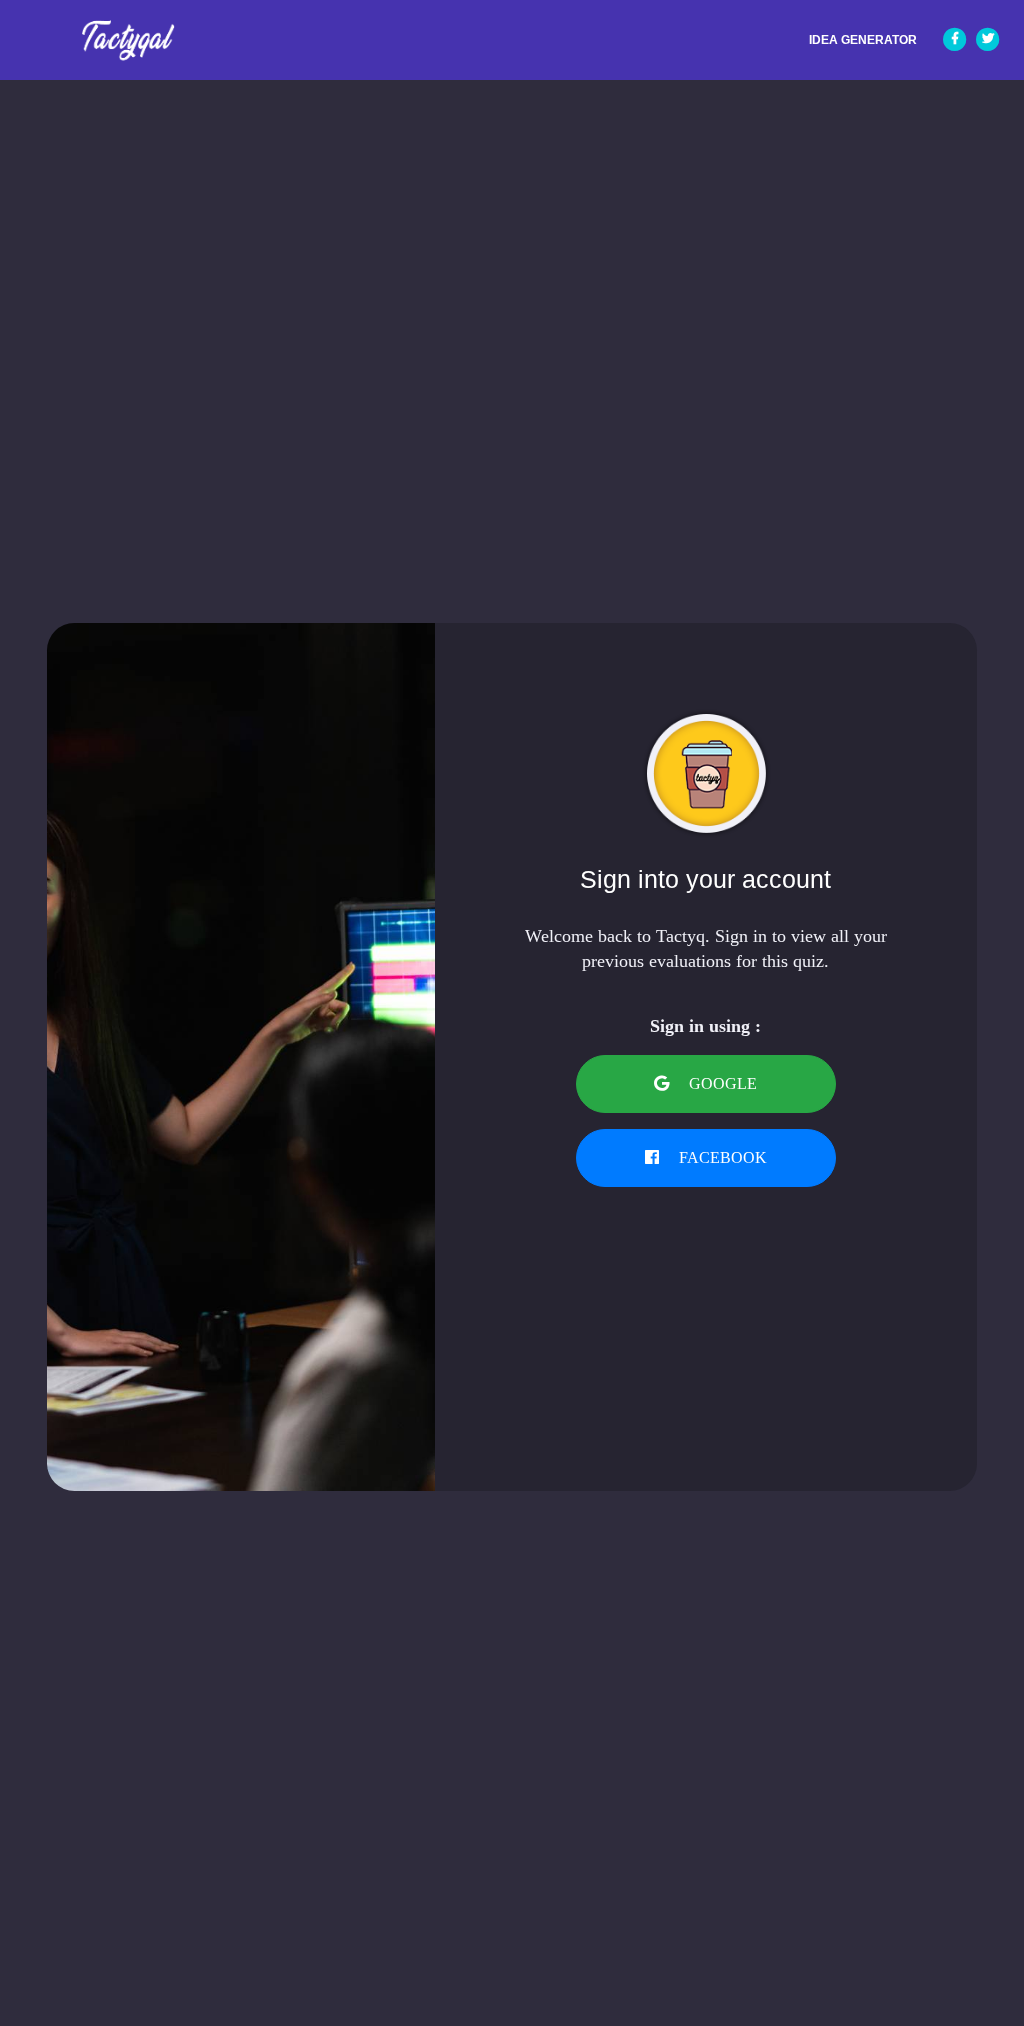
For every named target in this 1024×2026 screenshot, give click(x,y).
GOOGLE (721, 1083)
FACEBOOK (721, 1157)
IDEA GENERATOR (863, 40)
